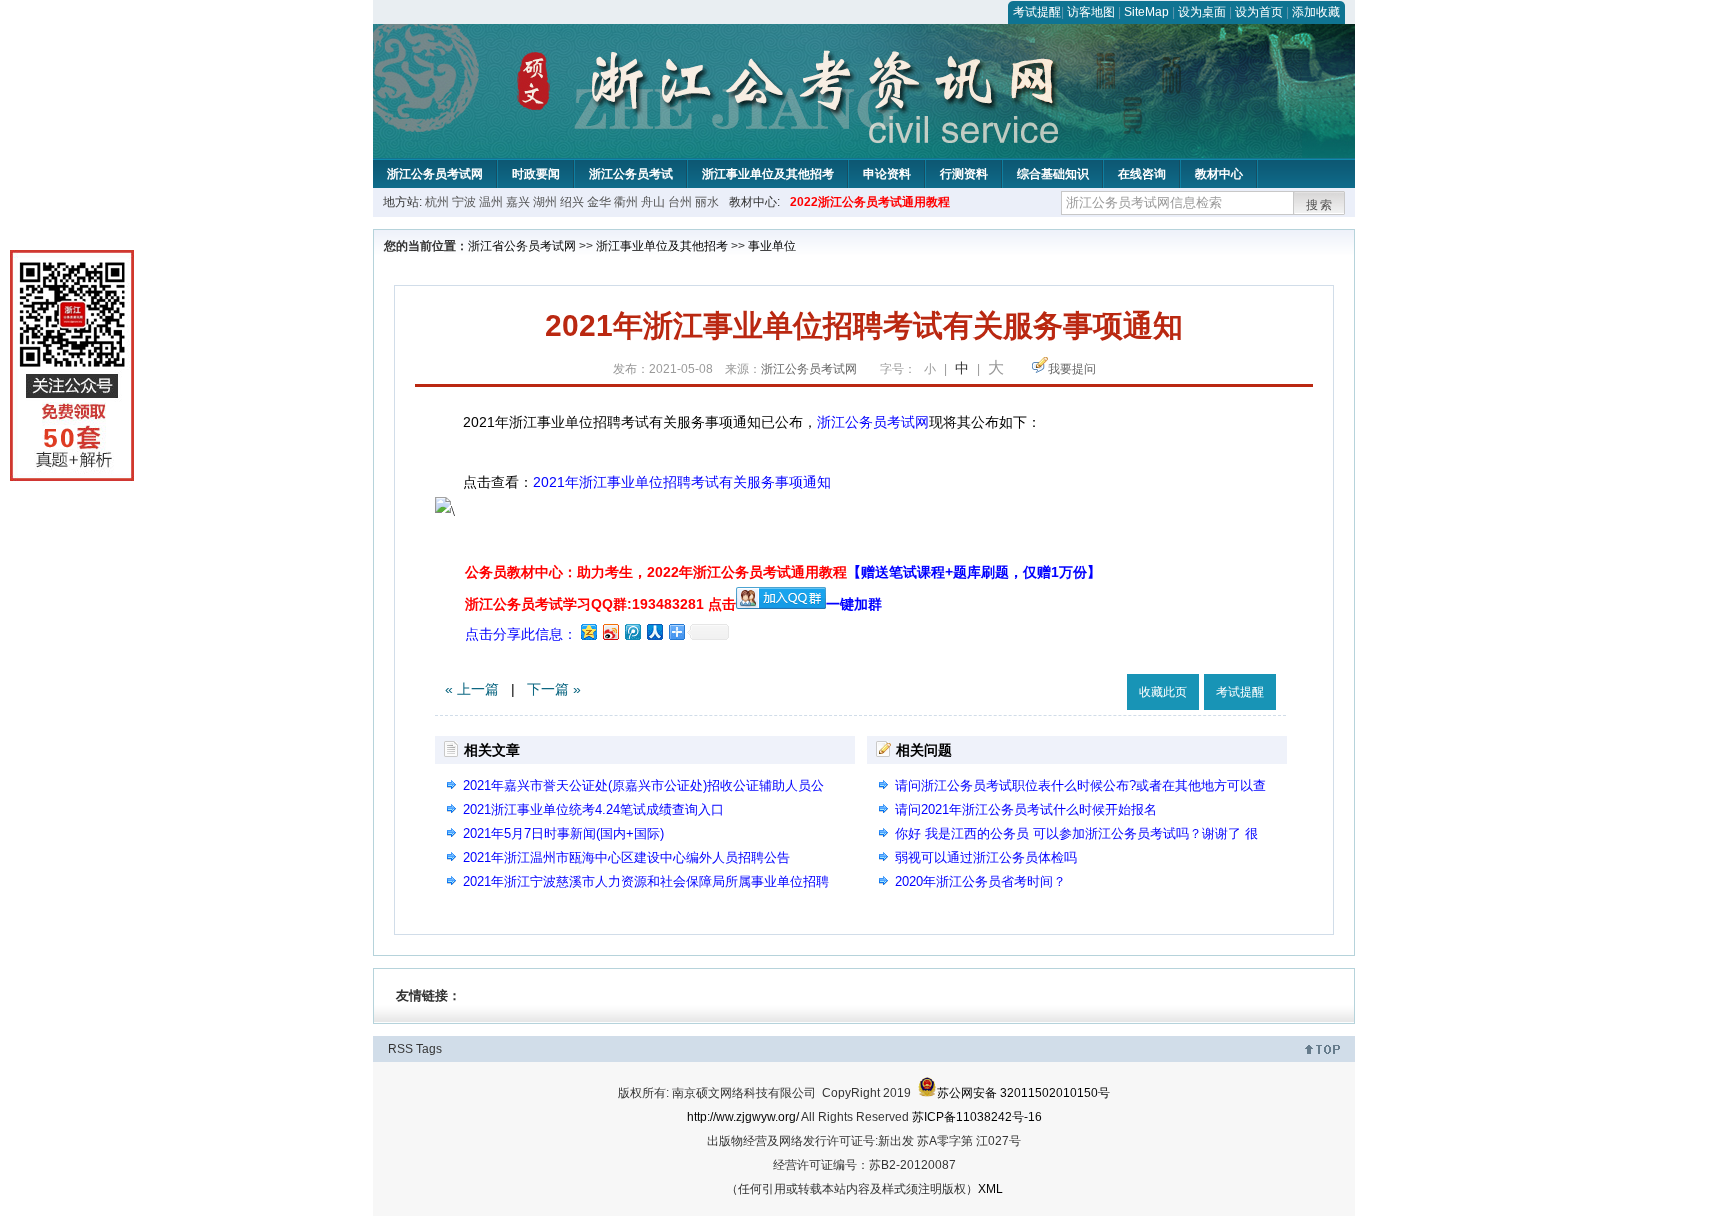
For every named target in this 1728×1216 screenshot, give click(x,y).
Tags (429, 1049)
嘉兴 (518, 202)
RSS (400, 1049)
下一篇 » (554, 689)
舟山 (653, 202)
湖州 (545, 202)
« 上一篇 (472, 689)
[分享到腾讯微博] (632, 631)
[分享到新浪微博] (610, 631)
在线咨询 (1142, 174)
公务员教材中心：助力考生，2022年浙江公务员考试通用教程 (783, 572)
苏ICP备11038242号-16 (977, 1117)
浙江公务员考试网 (435, 174)
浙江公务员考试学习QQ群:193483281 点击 (600, 604)
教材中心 (1219, 174)
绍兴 (572, 202)
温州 (491, 202)
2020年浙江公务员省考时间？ (980, 881)
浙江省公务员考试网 (522, 246)
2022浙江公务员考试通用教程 (870, 202)
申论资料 (887, 174)
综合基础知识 (1053, 174)
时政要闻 (536, 174)
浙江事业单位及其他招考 (768, 174)
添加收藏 (1316, 12)
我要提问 (1072, 369)
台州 (680, 202)
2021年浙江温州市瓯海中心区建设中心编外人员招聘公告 (626, 857)
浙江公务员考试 (631, 174)
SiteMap (1146, 12)
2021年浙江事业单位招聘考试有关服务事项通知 (682, 482)
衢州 (626, 202)
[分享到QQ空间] (588, 631)
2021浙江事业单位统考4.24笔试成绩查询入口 (593, 809)
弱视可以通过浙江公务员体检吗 (986, 857)
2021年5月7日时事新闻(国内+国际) (563, 833)
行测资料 (964, 174)
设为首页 (1259, 12)
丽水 (707, 202)
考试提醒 (1037, 12)
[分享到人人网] (654, 631)
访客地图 (1091, 12)
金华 (599, 202)
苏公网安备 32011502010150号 (1023, 1093)
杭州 (437, 202)
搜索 (1320, 205)
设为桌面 (1202, 12)
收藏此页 (1163, 692)
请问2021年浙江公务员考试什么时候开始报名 (1026, 809)
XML (990, 1189)
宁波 (464, 202)
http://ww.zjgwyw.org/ (743, 1117)
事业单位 (772, 246)
